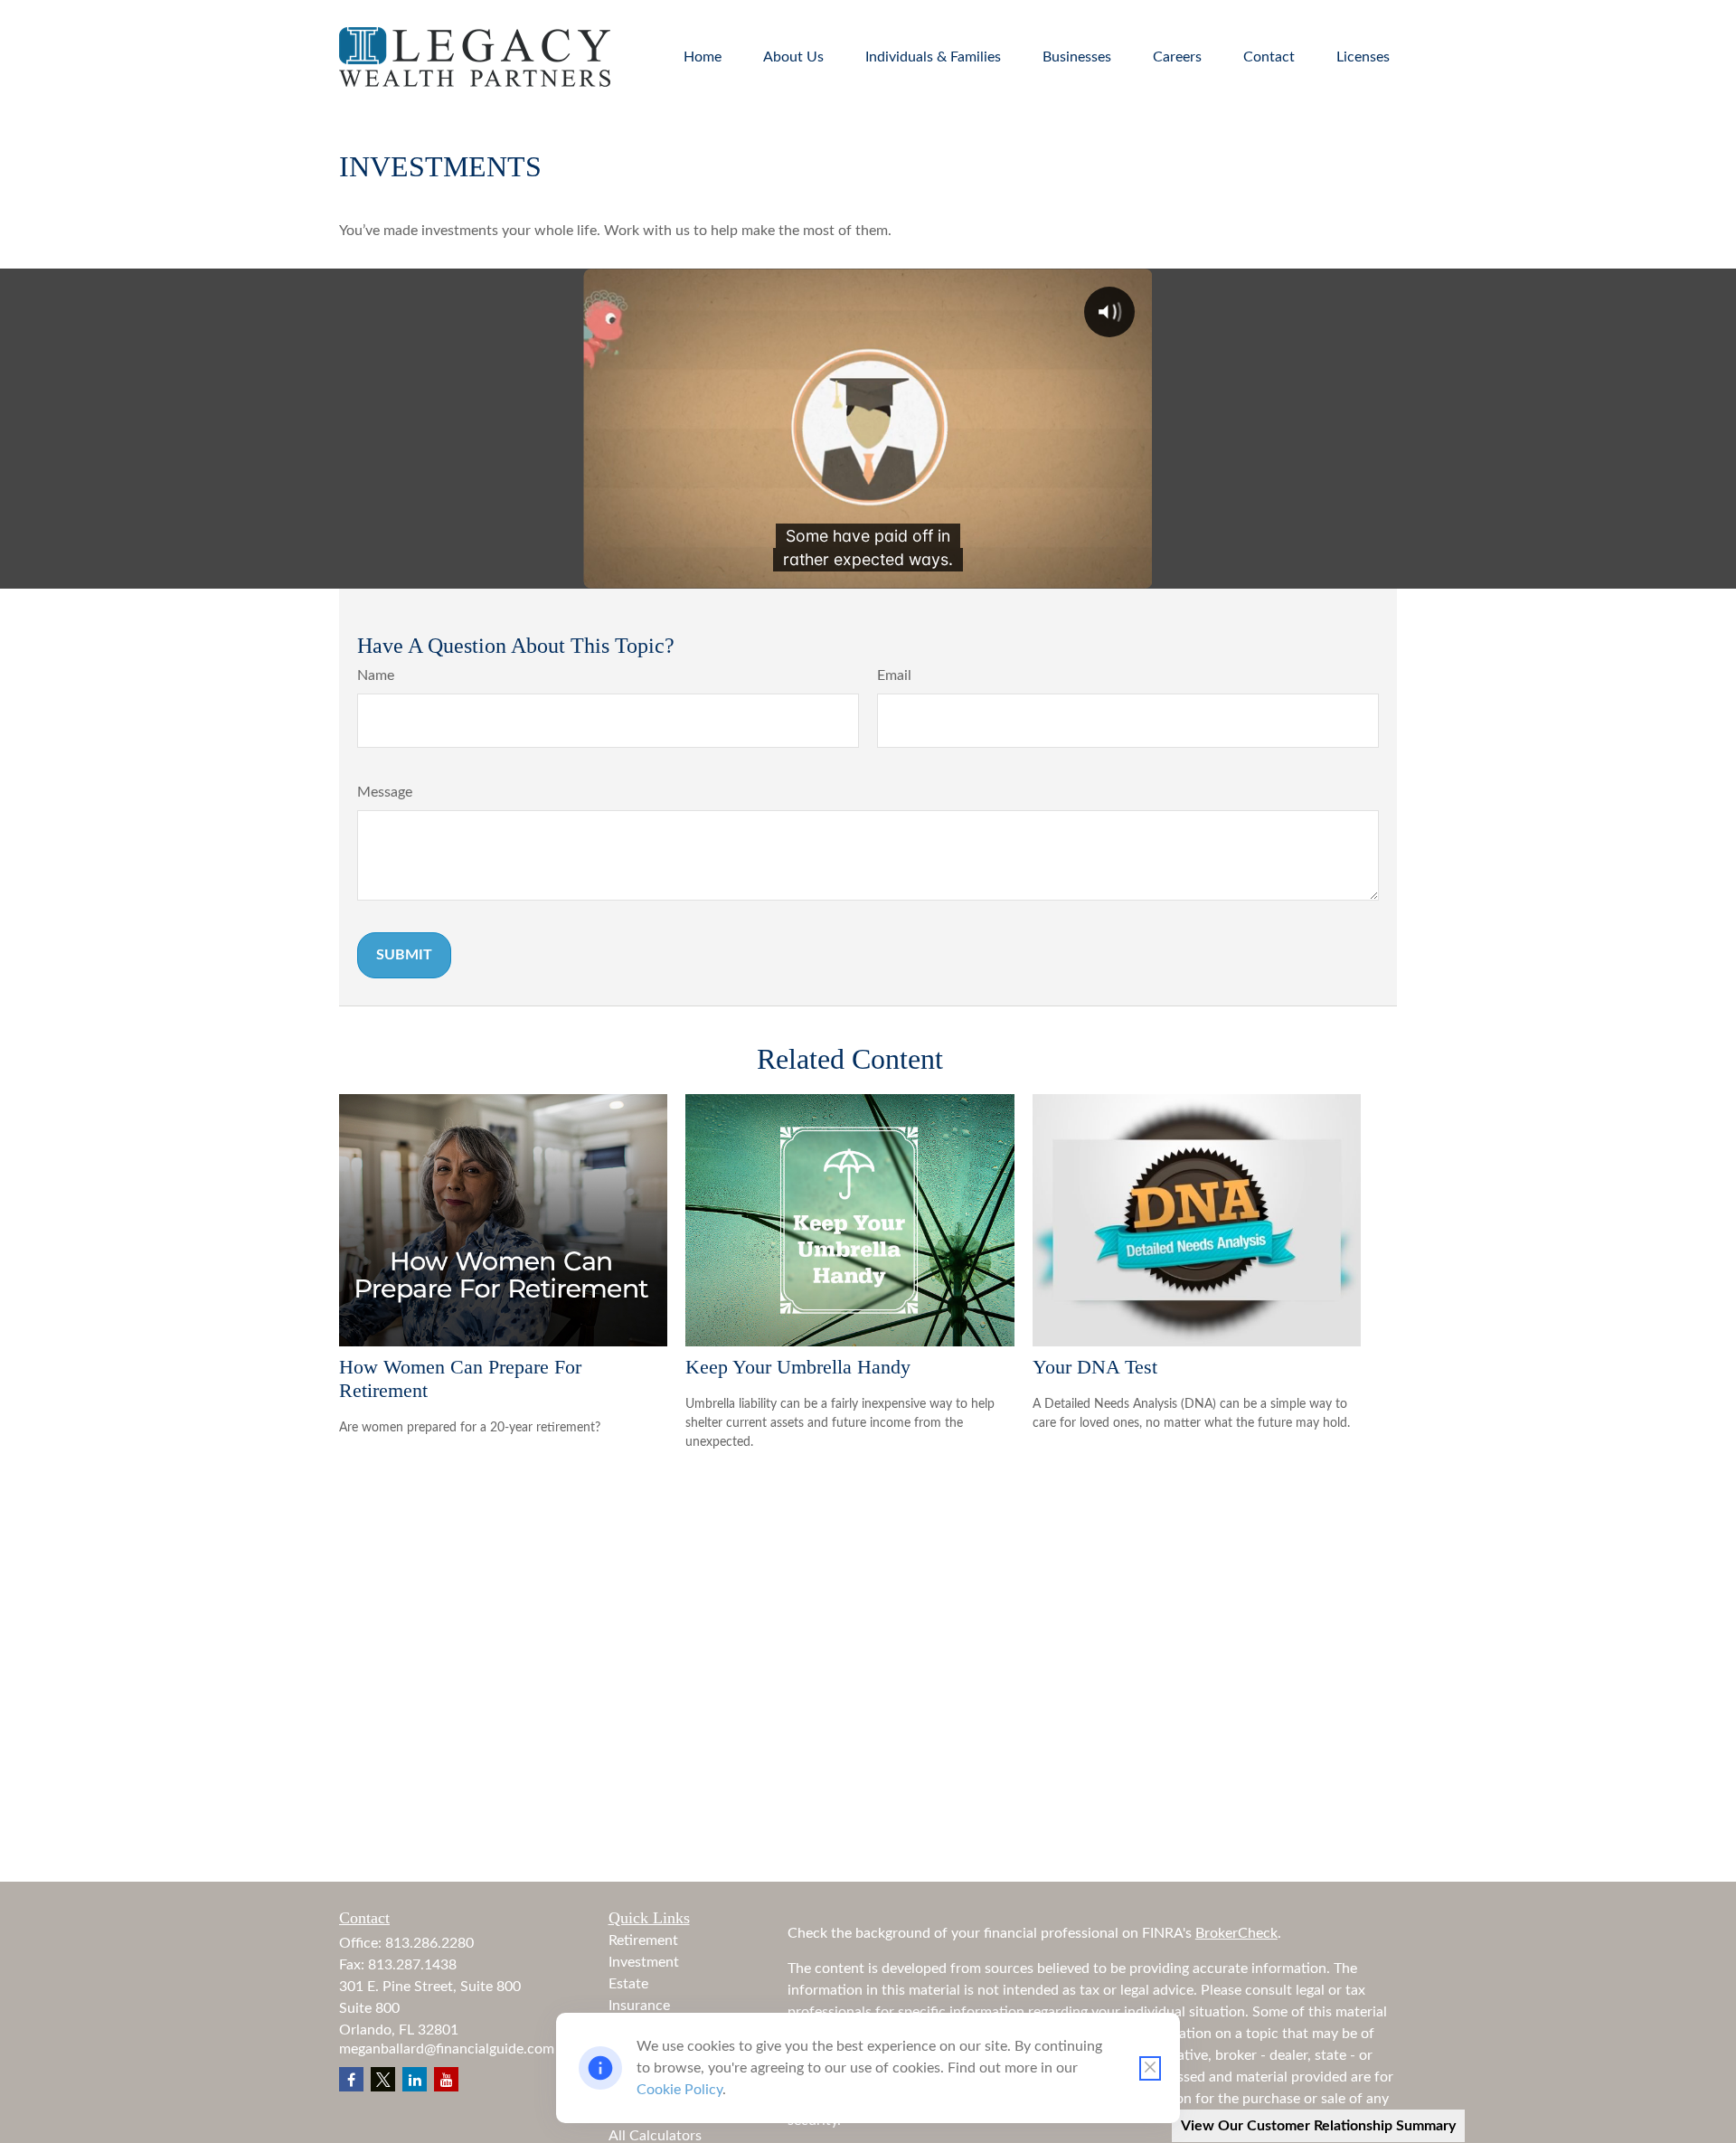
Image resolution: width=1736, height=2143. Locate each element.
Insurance (639, 2006)
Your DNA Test (1095, 1367)
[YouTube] (446, 2079)
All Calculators (655, 2136)
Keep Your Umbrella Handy (798, 1367)
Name (376, 675)
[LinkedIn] (415, 2079)
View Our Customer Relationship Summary (1318, 2126)
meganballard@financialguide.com (447, 2049)
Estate (628, 1984)
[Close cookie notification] (1150, 2068)
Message (385, 792)
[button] (703, 57)
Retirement (643, 1940)
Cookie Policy (679, 2090)
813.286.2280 (429, 1943)
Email (894, 675)
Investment (644, 1962)
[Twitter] (383, 2079)
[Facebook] (351, 2079)
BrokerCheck (1236, 1933)
